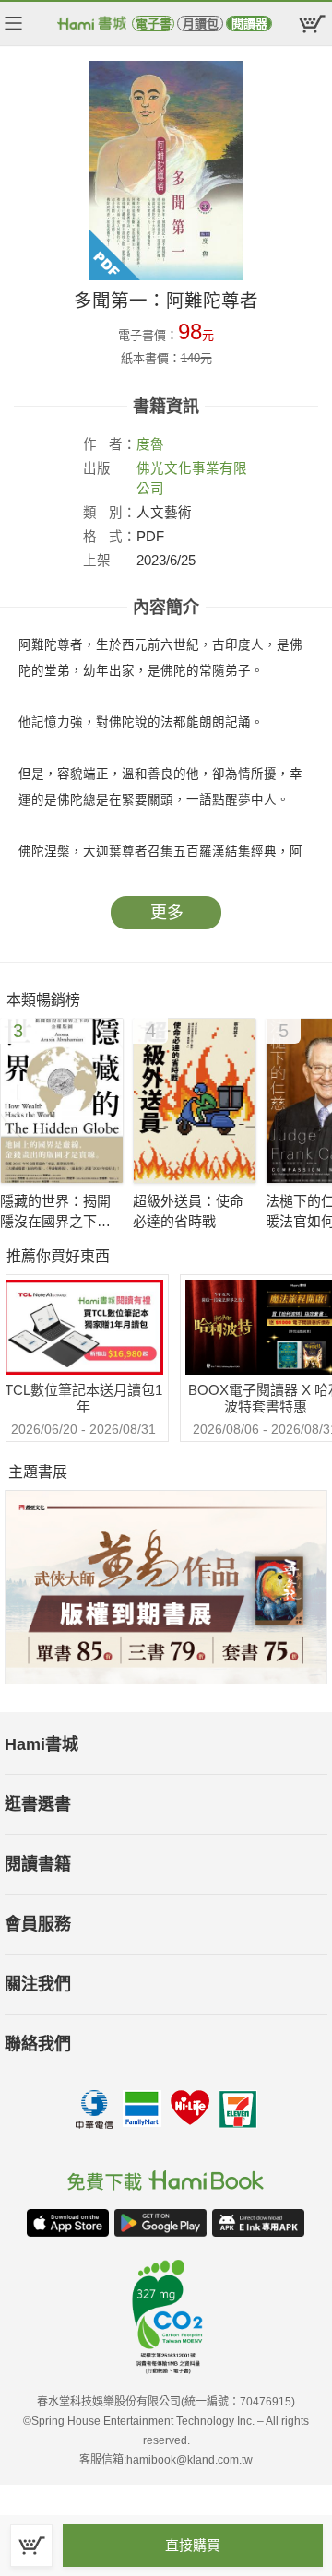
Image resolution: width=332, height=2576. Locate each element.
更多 (167, 913)
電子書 (154, 24)
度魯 (150, 444)
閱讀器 (249, 24)
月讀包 (201, 24)
